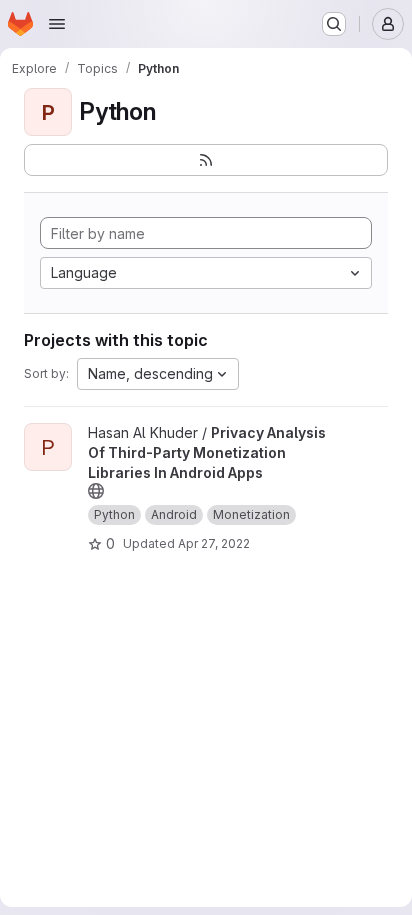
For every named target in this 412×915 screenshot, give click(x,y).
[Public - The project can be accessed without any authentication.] (96, 491)
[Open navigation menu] (57, 24)
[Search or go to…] (334, 24)
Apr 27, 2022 (214, 543)
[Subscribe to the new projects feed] (206, 160)
